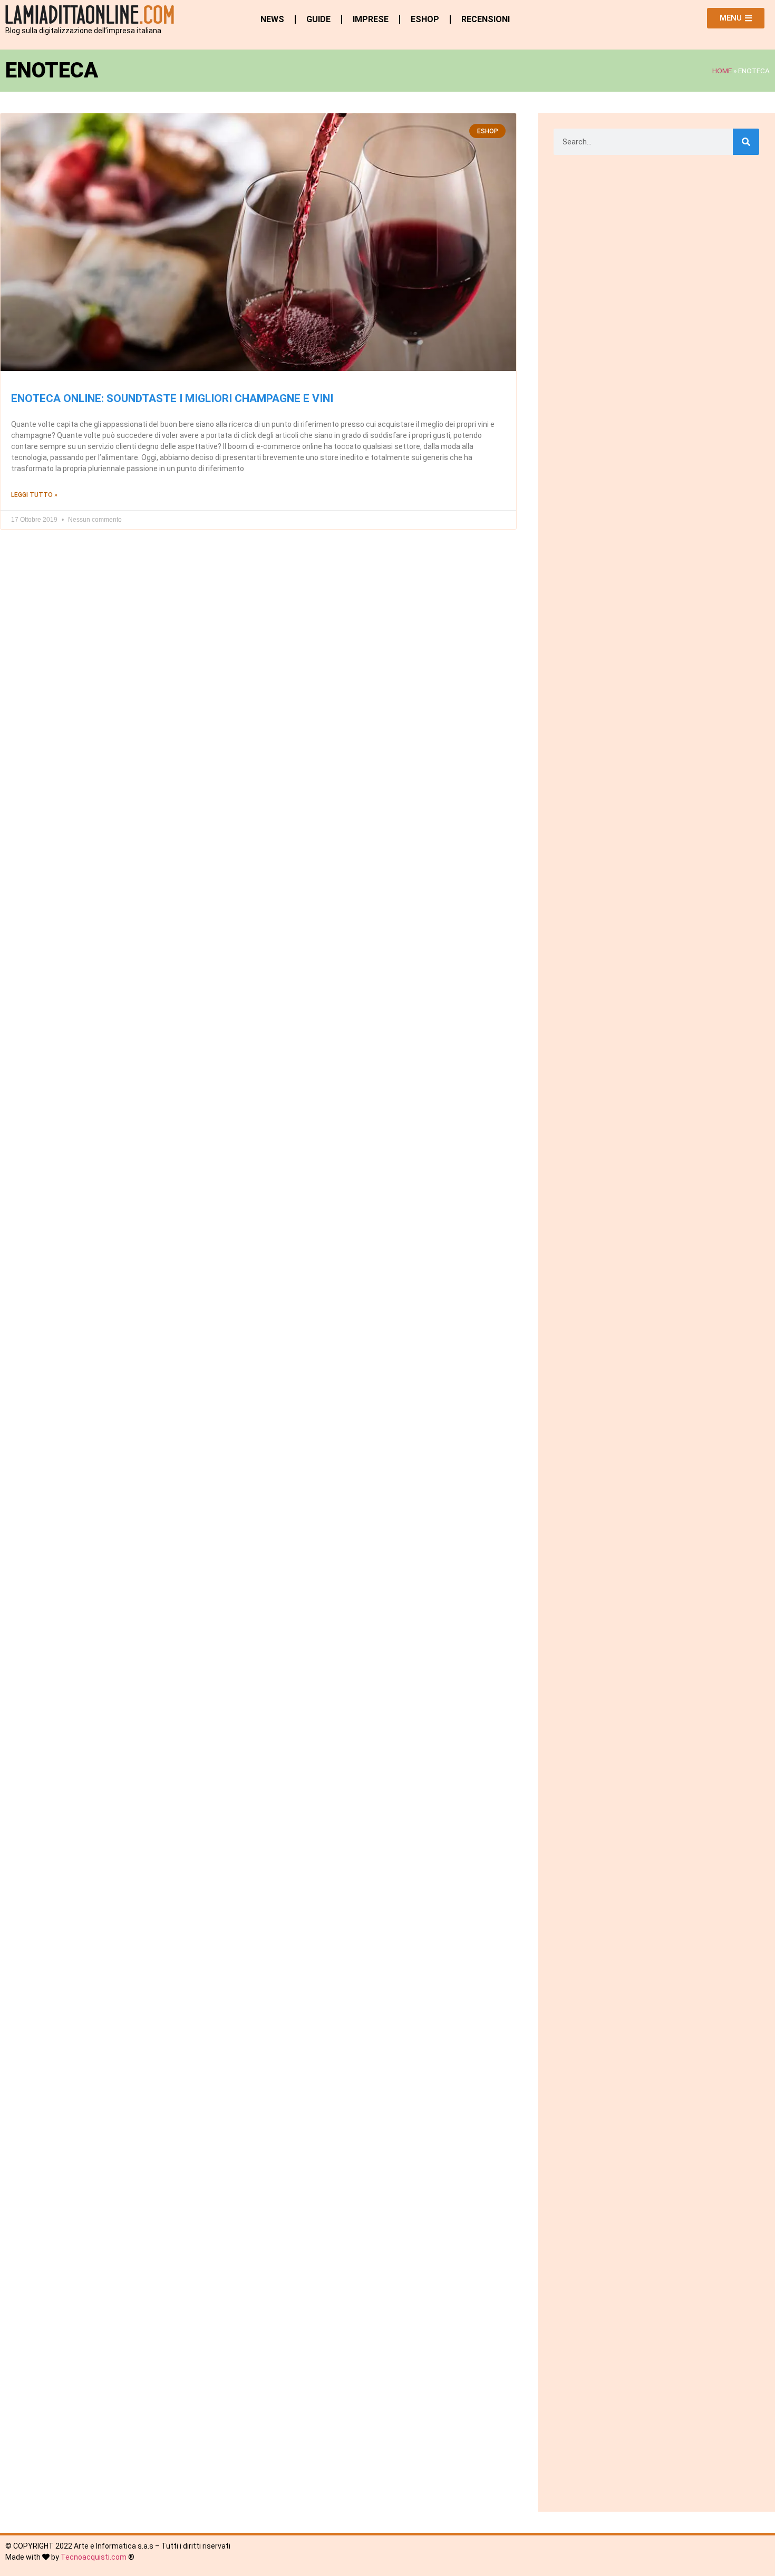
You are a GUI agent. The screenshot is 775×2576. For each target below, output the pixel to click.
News (272, 19)
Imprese (371, 19)
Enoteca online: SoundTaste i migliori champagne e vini (172, 398)
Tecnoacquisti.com (94, 2557)
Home (722, 71)
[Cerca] (746, 142)
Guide (318, 19)
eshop (425, 19)
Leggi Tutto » (34, 495)
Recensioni (486, 19)
